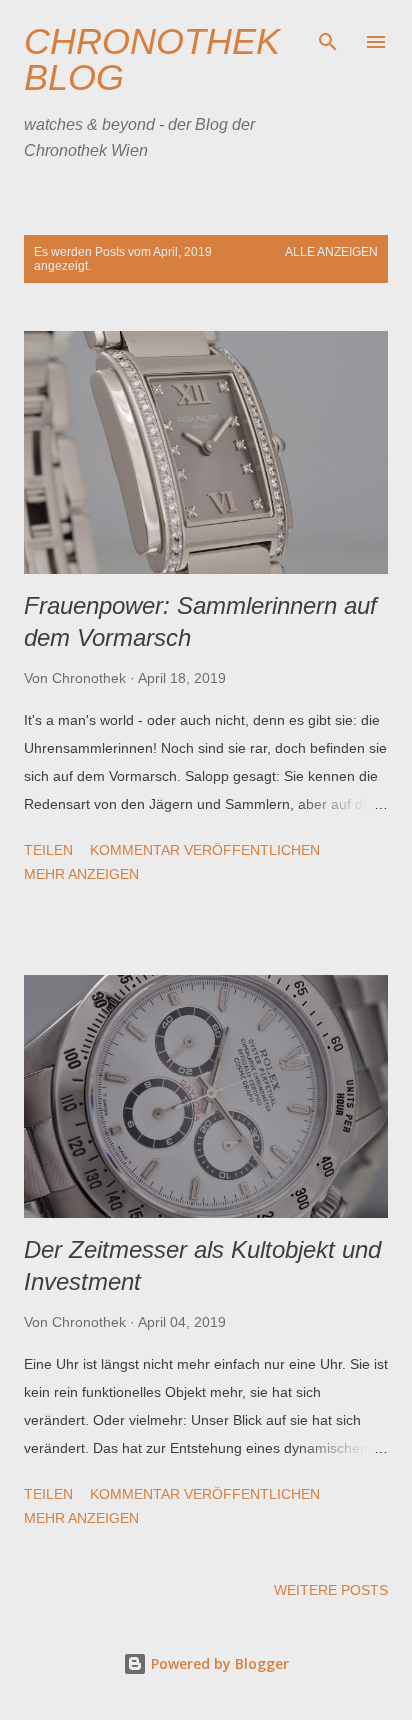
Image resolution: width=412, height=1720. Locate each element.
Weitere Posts (331, 1590)
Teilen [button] (48, 850)
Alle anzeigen (331, 252)
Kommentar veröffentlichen (205, 850)
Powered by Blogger (218, 1663)
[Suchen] (328, 36)
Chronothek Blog (152, 59)
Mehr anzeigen (81, 874)
